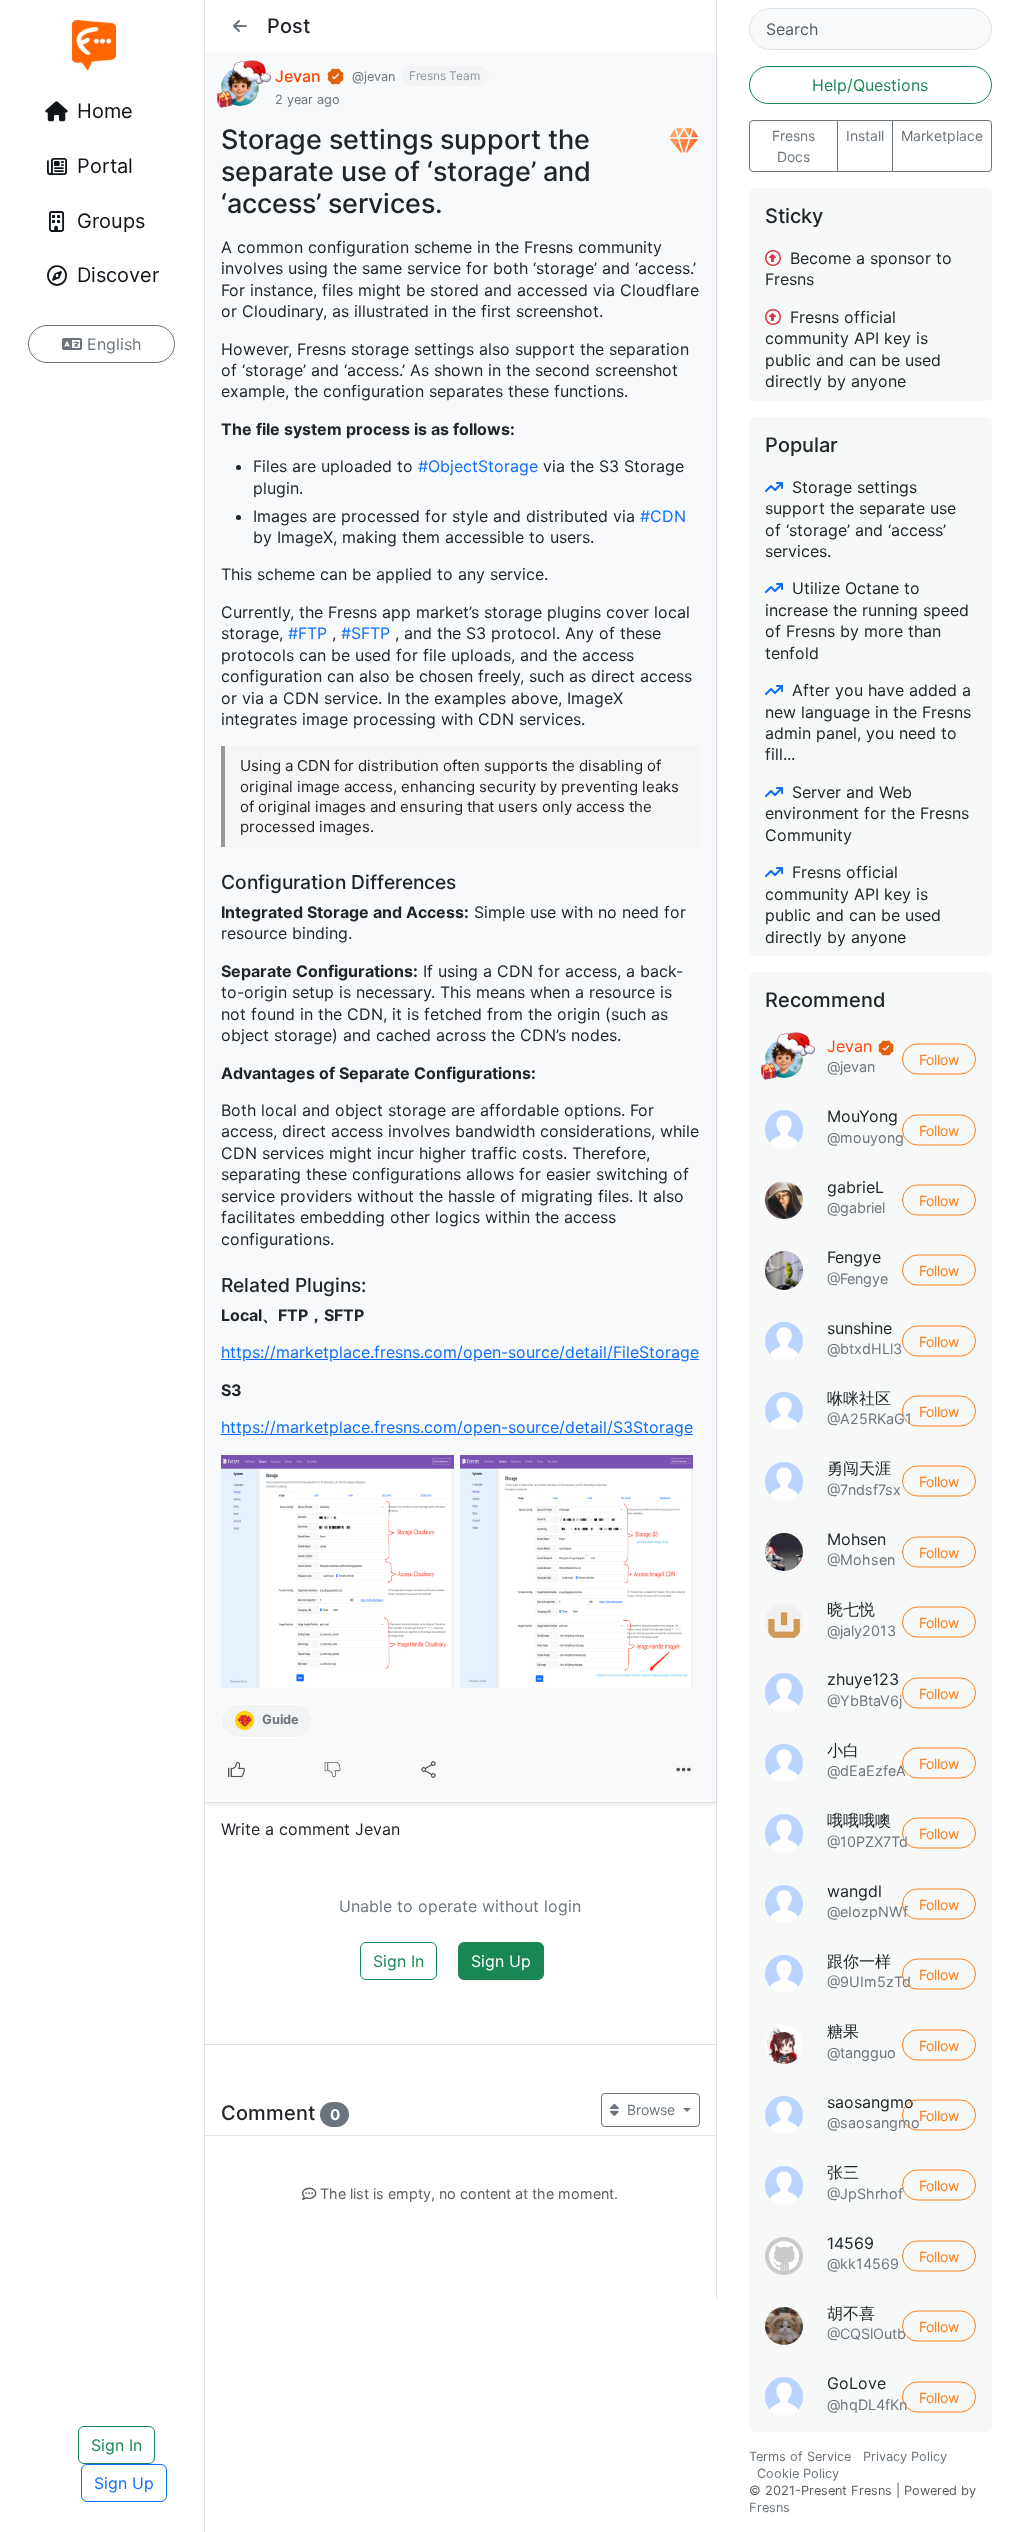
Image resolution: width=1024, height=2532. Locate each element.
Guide (279, 1719)
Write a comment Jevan (310, 1829)
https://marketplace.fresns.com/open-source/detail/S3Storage (457, 1427)
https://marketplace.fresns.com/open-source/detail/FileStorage (460, 1352)
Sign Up (124, 2483)
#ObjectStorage (478, 466)
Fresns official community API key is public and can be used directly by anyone (853, 349)
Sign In (116, 2445)
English (111, 344)
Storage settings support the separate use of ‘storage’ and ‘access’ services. (860, 519)
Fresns (769, 2507)
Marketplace (942, 135)
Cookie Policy (798, 2473)
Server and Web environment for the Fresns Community (867, 813)
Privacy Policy (905, 2456)
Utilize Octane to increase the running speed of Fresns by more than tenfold (867, 620)
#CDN (663, 516)
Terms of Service (800, 2456)
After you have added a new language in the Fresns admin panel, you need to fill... (868, 722)
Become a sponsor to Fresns (858, 268)
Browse (651, 2109)
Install (865, 135)
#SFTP (365, 633)
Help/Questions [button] (870, 85)
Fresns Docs (793, 146)
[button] (240, 26)
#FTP (307, 633)
